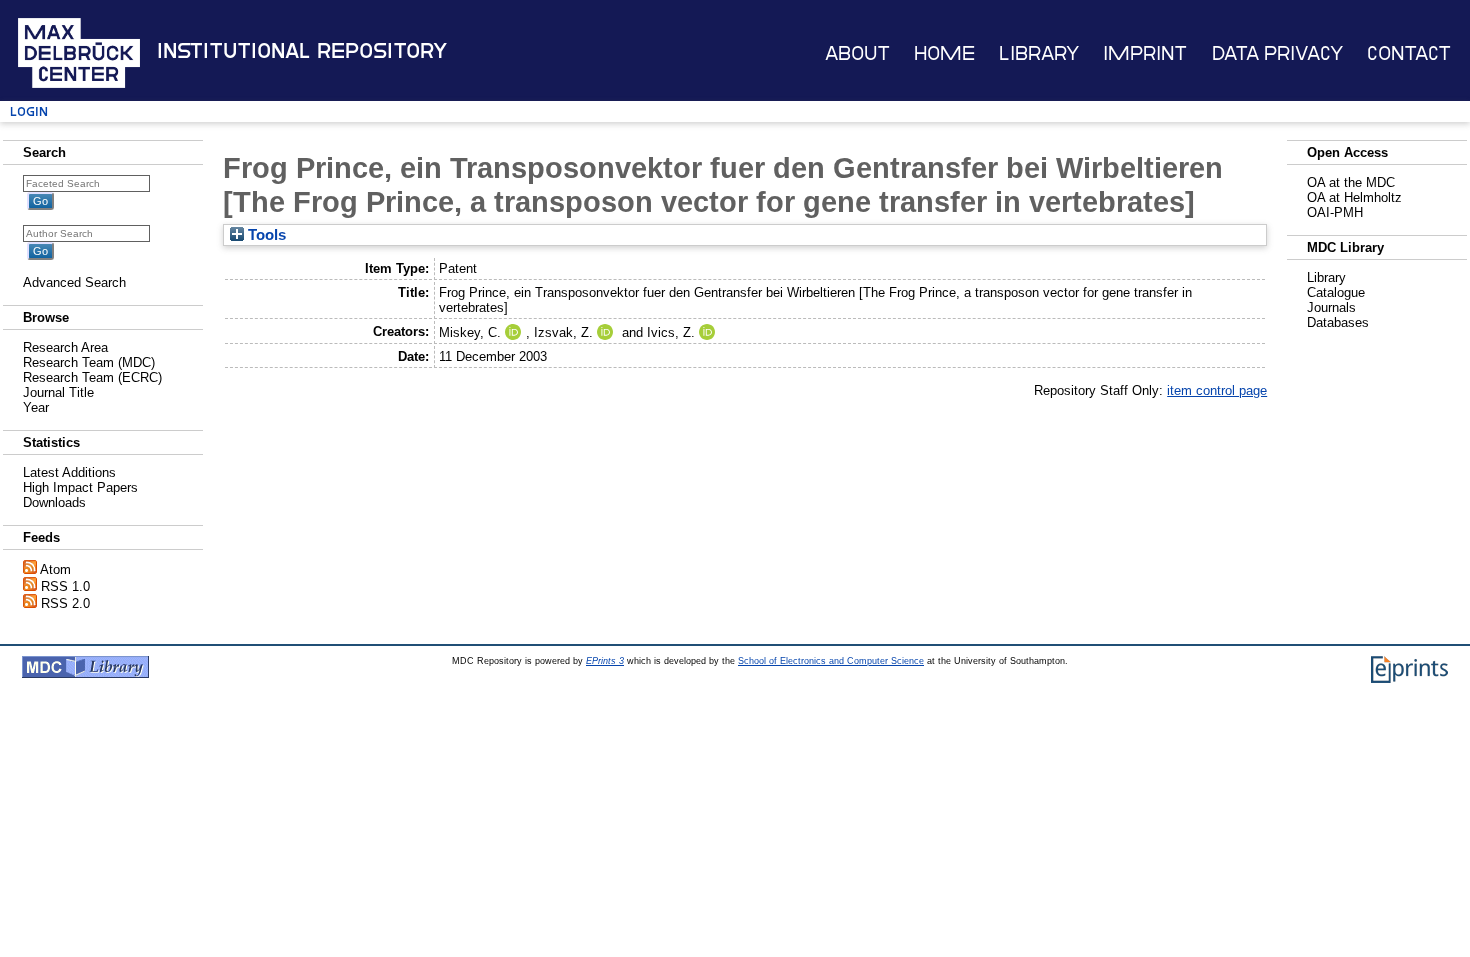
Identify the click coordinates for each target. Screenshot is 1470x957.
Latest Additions (69, 472)
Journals (1331, 307)
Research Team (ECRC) (92, 377)
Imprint (1145, 53)
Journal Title (58, 392)
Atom (55, 569)
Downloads (54, 502)
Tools (265, 235)
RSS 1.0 (65, 586)
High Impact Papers (80, 487)
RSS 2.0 (65, 603)
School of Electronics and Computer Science (831, 661)
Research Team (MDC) (89, 362)
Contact (1409, 53)
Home (944, 53)
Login (29, 111)
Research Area (65, 347)
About (857, 53)
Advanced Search (74, 282)
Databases (1338, 322)
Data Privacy (1277, 53)
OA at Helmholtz (1354, 197)
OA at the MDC (1351, 182)
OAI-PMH (1335, 212)
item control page (1217, 390)
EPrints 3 (605, 661)
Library (1039, 53)
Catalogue (1336, 292)
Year (36, 407)
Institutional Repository (302, 51)
